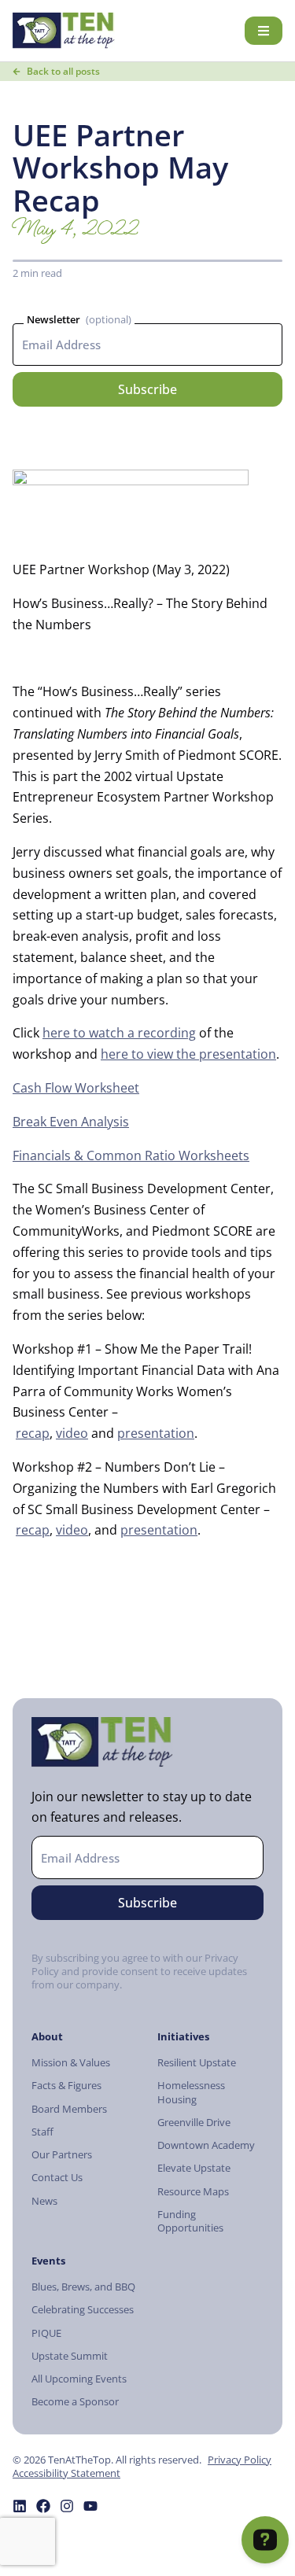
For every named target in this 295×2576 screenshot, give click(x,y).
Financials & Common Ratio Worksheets (131, 1155)
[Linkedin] (20, 2506)
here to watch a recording (119, 1033)
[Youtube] (90, 2506)
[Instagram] (67, 2506)
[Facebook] (43, 2506)
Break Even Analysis (71, 1122)
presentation (156, 1433)
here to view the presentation (188, 1054)
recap (33, 1433)
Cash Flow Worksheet (76, 1088)
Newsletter (53, 319)
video (72, 1433)
